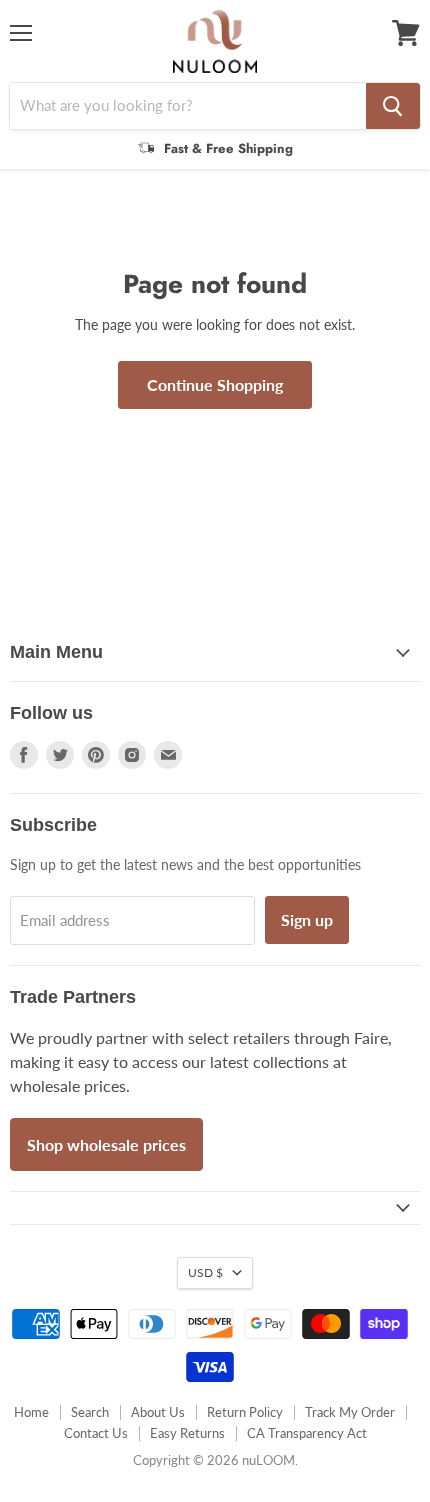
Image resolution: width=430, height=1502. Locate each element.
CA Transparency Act (307, 1433)
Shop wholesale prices (106, 1144)
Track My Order (350, 1412)
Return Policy (245, 1412)
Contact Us (96, 1433)
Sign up (307, 919)
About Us (158, 1412)
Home (31, 1412)
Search (90, 1412)
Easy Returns (187, 1433)
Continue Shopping (215, 384)
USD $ (205, 1272)
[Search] (393, 106)
